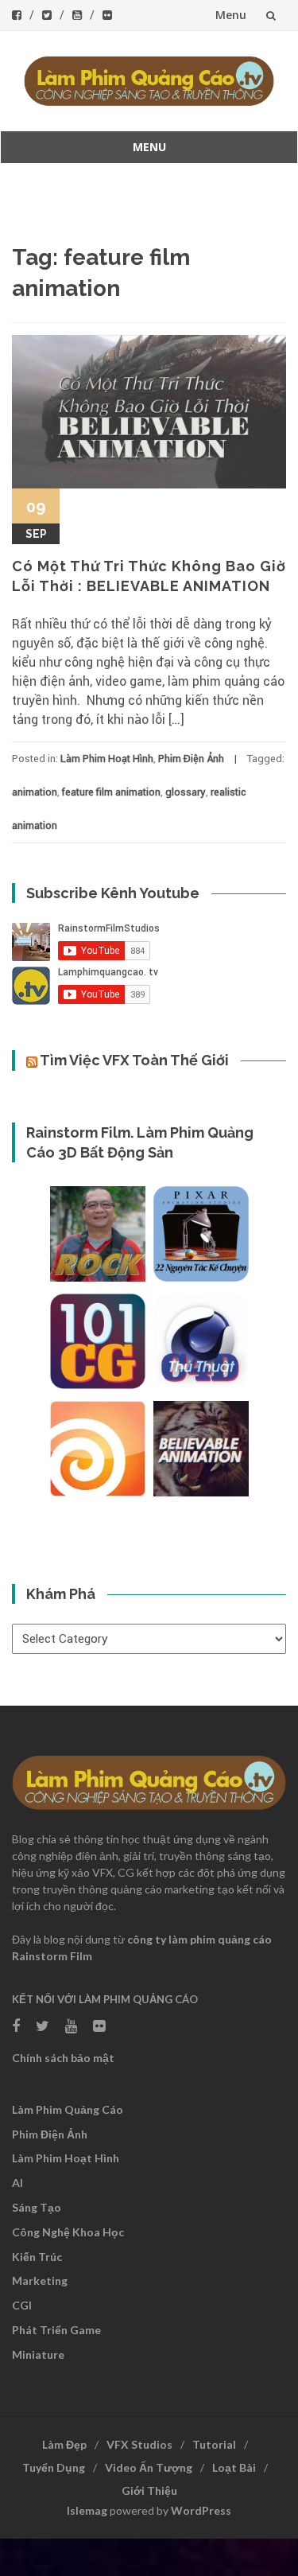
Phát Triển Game (56, 2330)
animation (35, 792)
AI (17, 2183)
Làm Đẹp (64, 2444)
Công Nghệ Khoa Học (68, 2232)
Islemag (87, 2510)
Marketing (40, 2280)
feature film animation (111, 792)
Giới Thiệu (149, 2490)
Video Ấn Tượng (149, 2467)
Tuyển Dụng (54, 2467)
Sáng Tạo (37, 2207)
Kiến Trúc (37, 2257)
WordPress (201, 2510)
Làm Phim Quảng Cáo (68, 2109)
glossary (186, 792)
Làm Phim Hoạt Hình (107, 759)
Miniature (38, 2354)
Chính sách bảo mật (63, 2058)
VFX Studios (139, 2444)
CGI (22, 2305)
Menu (231, 15)
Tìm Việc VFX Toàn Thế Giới (134, 1060)
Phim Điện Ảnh (191, 759)
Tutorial (214, 2444)
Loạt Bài (234, 2467)
